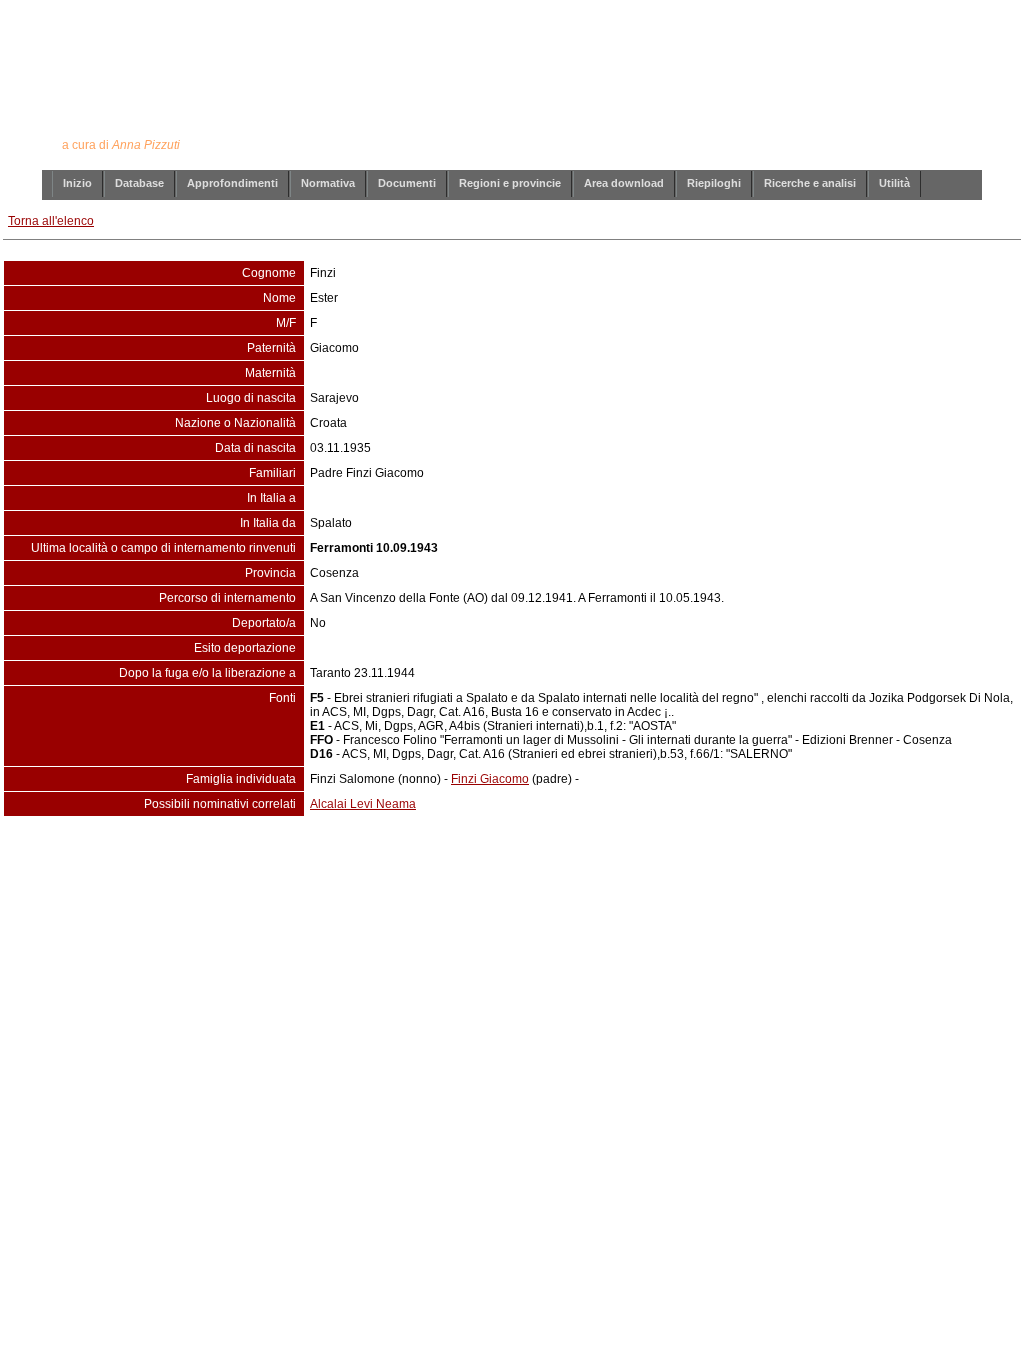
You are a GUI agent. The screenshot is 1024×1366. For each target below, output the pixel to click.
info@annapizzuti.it (551, 857)
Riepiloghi (714, 183)
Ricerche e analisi (810, 183)
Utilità (894, 183)
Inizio (77, 183)
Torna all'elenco (51, 221)
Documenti (407, 183)
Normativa (328, 183)
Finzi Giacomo (490, 779)
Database (139, 183)
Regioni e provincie (510, 183)
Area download (624, 183)
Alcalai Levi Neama (363, 804)
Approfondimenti (232, 183)
